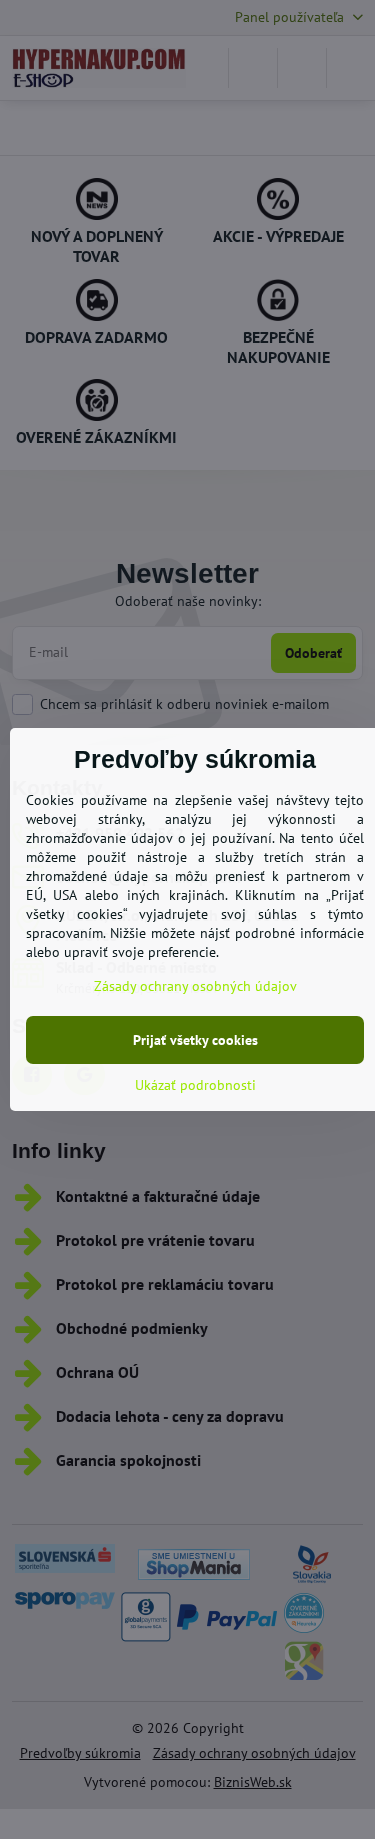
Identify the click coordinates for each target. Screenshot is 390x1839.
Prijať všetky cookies (195, 1040)
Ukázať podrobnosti (195, 1085)
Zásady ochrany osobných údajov (195, 986)
